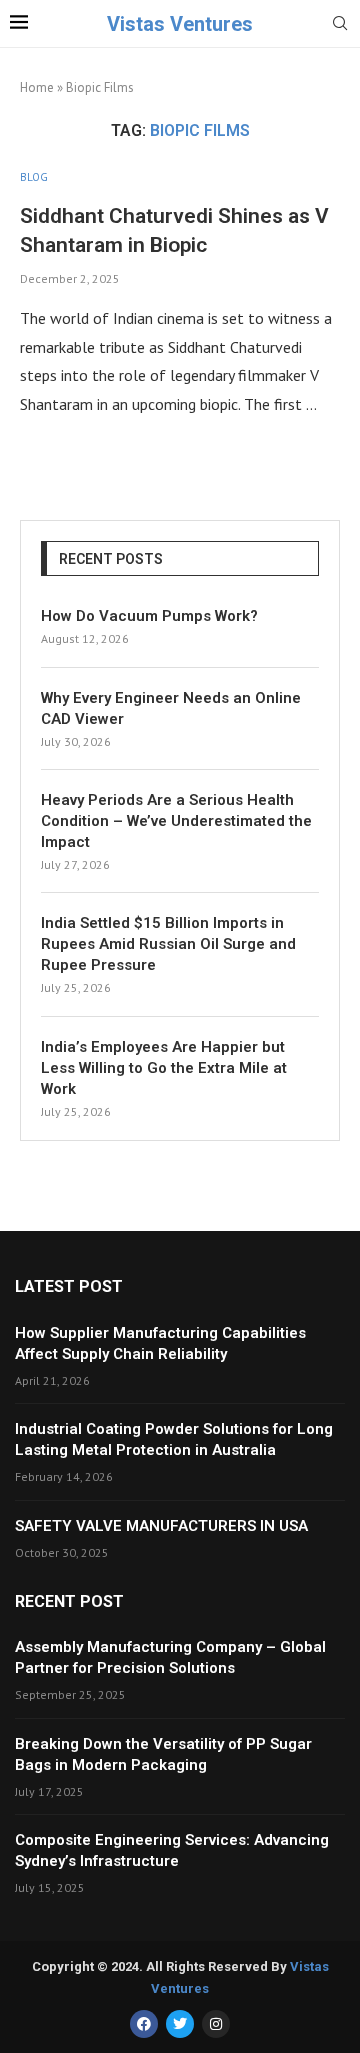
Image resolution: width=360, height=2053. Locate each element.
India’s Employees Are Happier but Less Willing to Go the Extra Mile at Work (164, 1068)
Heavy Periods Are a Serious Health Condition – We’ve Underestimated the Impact (176, 821)
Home (37, 87)
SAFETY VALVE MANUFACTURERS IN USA (161, 1526)
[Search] (340, 25)
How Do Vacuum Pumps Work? (149, 616)
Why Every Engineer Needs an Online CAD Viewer (171, 708)
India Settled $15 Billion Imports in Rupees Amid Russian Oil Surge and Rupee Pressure (168, 944)
